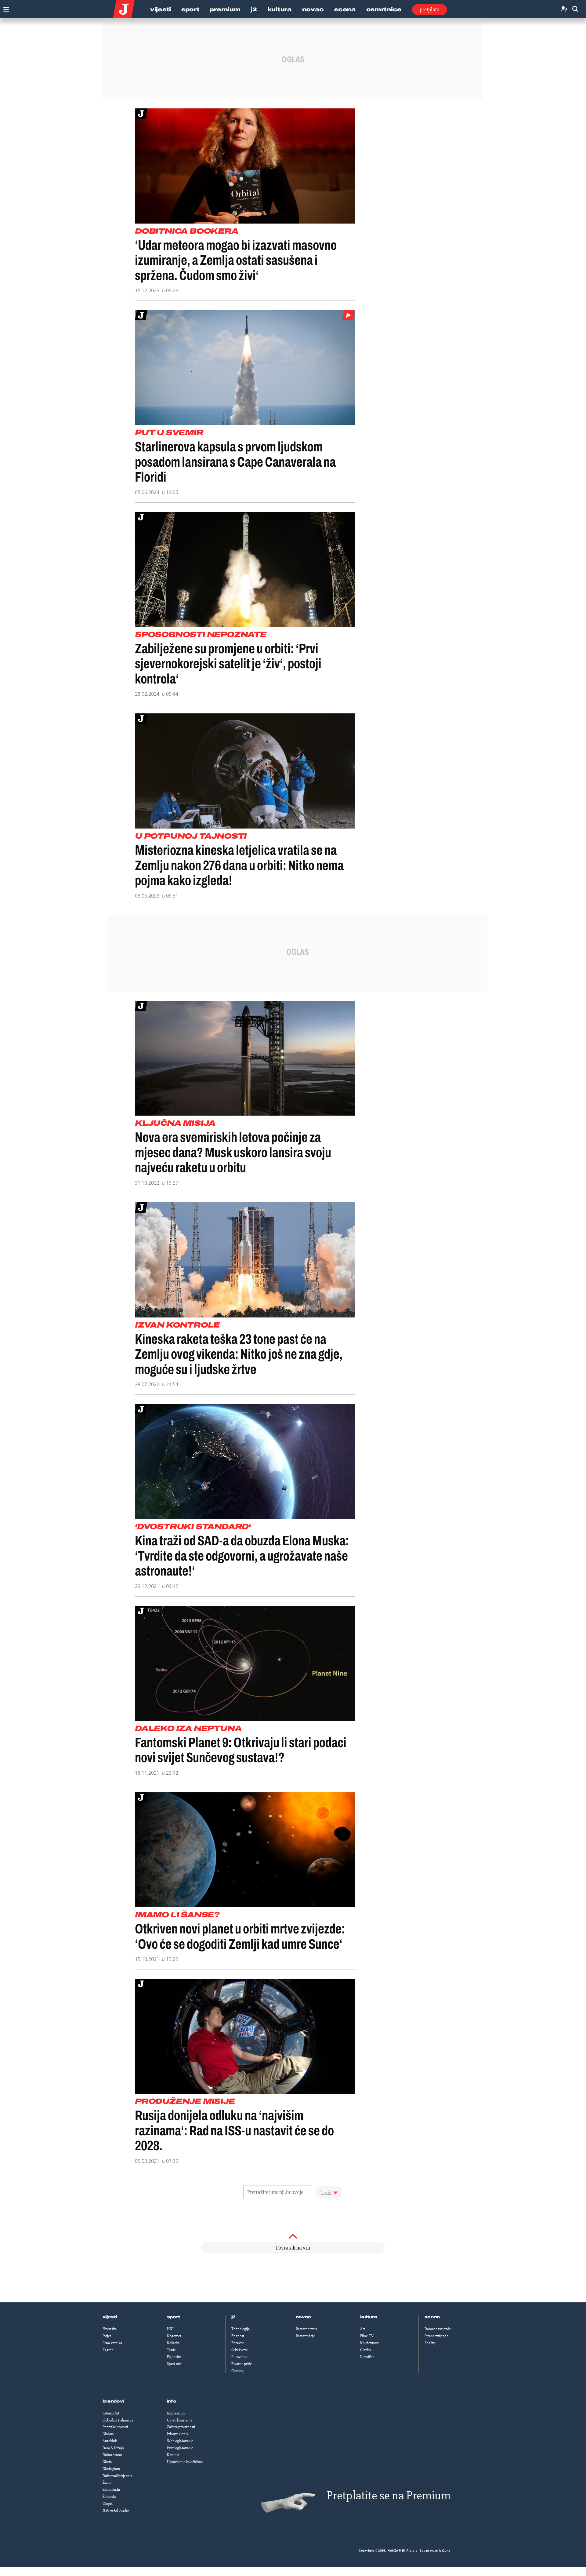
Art (363, 2329)
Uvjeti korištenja (180, 2420)
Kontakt (173, 2455)
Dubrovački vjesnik (117, 2476)
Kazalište (367, 2357)
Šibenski (109, 2497)
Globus (108, 2434)
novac (304, 2317)
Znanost (238, 2336)
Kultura (280, 9)
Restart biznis (306, 2329)
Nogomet (174, 2336)
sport (174, 2317)
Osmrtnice (384, 9)
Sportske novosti (115, 2427)
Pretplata (430, 9)
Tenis (171, 2350)
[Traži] (575, 9)
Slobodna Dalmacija (118, 2420)
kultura (369, 2317)
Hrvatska (110, 2329)
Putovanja (239, 2357)
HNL (171, 2329)
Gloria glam (111, 2469)
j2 (233, 2317)
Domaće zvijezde (438, 2329)
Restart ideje (305, 2336)
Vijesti (161, 9)
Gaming (237, 2371)
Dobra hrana (112, 2455)
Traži (326, 2193)
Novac (313, 9)
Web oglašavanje (180, 2441)
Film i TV (367, 2336)
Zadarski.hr (111, 2490)
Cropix (108, 2504)
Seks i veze (240, 2350)
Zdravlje (238, 2343)
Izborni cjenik (178, 2434)
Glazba (366, 2350)
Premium (225, 9)
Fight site (174, 2357)
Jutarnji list (111, 2413)
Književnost (369, 2343)
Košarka (173, 2343)
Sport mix (174, 2364)
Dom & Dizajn (113, 2448)
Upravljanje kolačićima (185, 2462)
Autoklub (110, 2441)
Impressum (176, 2413)
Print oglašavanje (180, 2448)
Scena (345, 9)
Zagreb (108, 2350)
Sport (190, 9)
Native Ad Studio (116, 2510)
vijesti (110, 2317)
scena (432, 2317)
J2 (254, 9)
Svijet (107, 2336)
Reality (430, 2343)
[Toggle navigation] (5, 8)
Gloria (107, 2462)
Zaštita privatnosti (181, 2427)
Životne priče (242, 2364)
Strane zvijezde (436, 2336)
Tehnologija (241, 2329)
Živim (107, 2483)
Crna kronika (112, 2343)
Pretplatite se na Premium (389, 2496)
